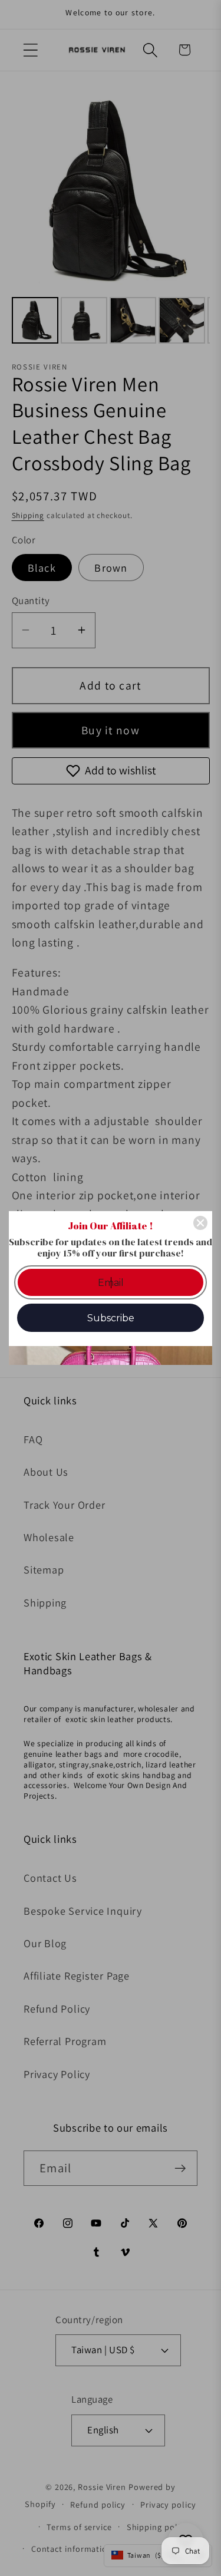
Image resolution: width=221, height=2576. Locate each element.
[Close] (200, 1223)
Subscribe (111, 1318)
